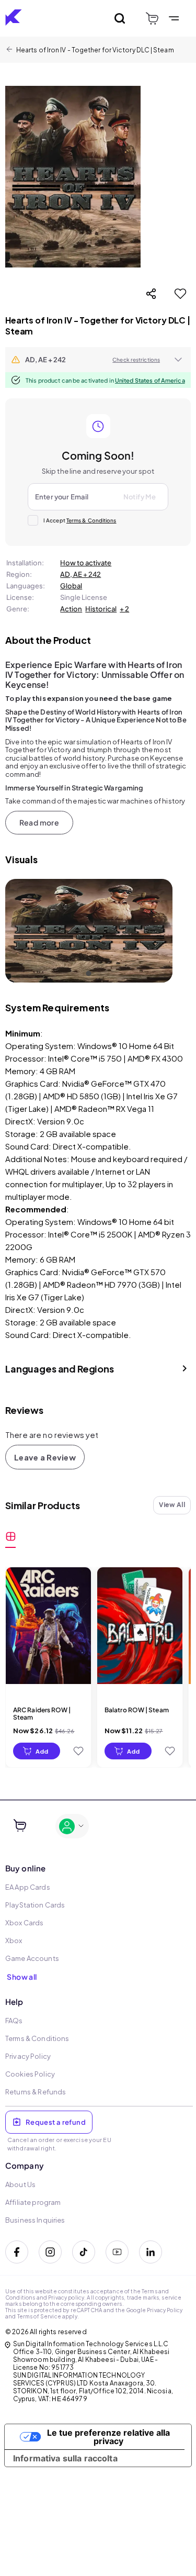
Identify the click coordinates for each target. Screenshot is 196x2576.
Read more (39, 822)
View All (172, 1505)
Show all (22, 1977)
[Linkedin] (151, 2252)
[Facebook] (17, 2252)
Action (71, 609)
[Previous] (21, 931)
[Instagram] (50, 2252)
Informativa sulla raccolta (65, 2458)
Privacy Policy (165, 2310)
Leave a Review (45, 1457)
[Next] (157, 931)
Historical (101, 609)
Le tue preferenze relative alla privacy (108, 2437)
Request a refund (56, 2122)
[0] (152, 19)
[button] (98, 360)
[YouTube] (117, 2252)
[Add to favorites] (180, 294)
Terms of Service (39, 2316)
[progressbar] (37, 1751)
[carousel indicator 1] (89, 973)
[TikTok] (84, 2252)
